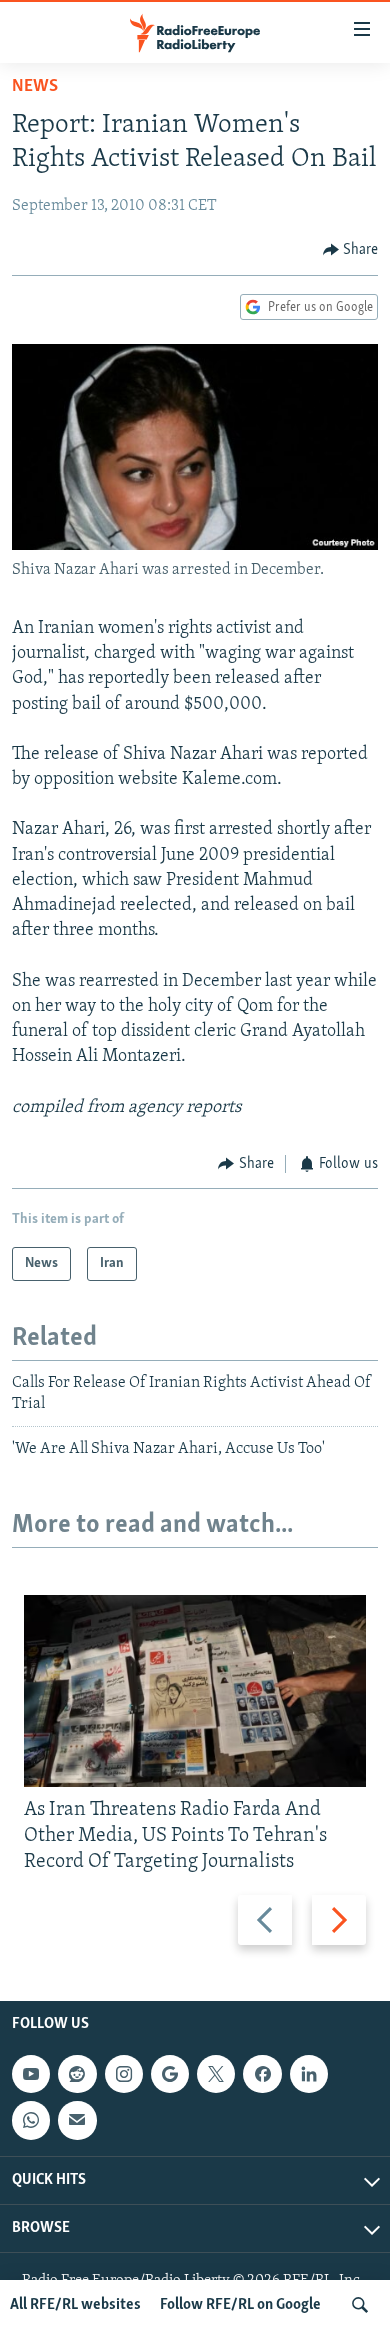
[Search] (360, 2305)
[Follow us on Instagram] (124, 2074)
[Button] (351, 250)
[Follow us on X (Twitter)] (216, 2074)
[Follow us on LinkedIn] (309, 2074)
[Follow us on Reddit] (77, 2074)
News (35, 87)
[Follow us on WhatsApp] (31, 2121)
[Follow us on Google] (170, 2074)
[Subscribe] (77, 2121)
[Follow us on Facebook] (262, 2074)
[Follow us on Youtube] (31, 2074)
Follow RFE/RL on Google (240, 2305)
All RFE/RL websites (75, 2305)
